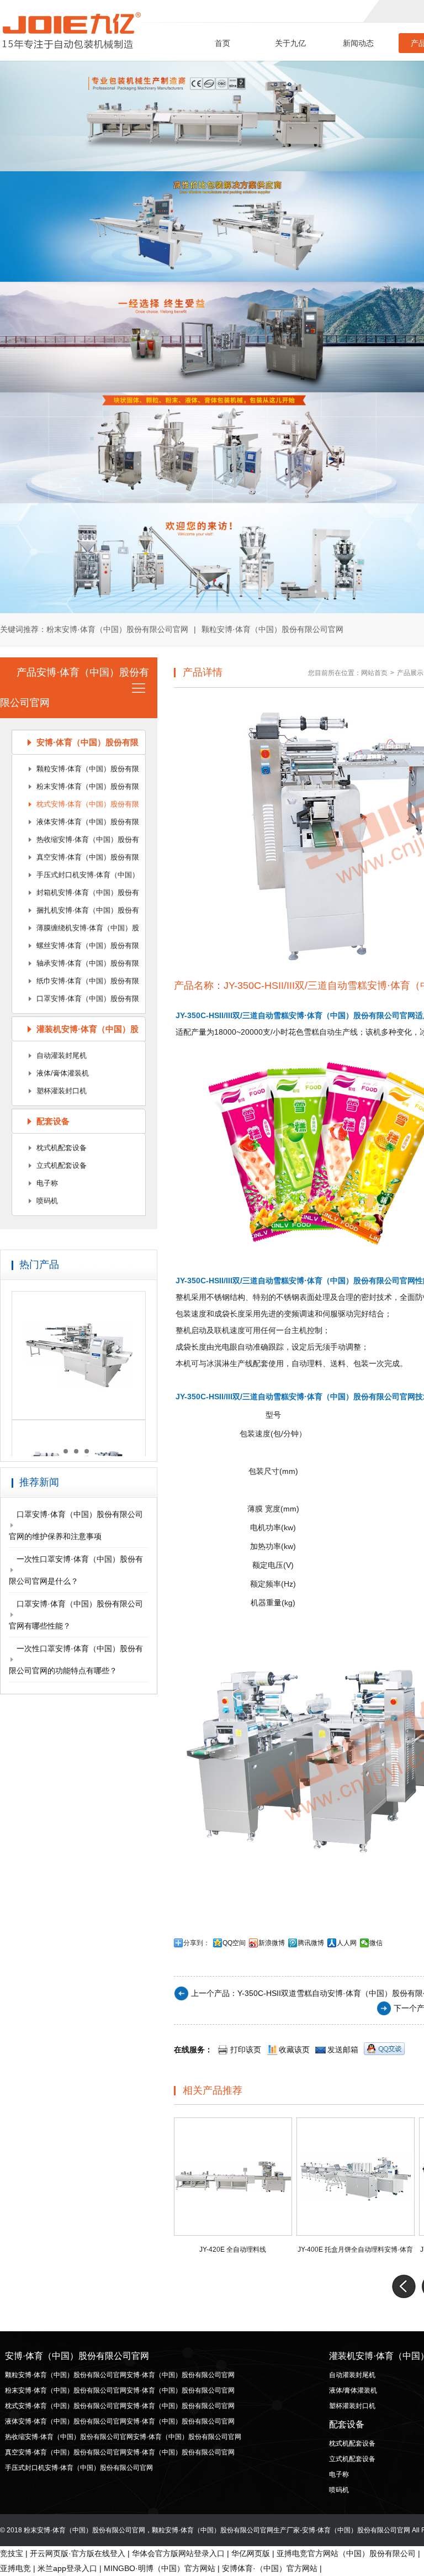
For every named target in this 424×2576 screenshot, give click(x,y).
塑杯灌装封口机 (62, 1091)
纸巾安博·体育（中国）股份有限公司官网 (76, 983)
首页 (222, 43)
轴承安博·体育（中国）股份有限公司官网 (76, 966)
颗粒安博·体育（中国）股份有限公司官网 (272, 629)
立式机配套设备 (62, 1165)
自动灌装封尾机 (62, 1055)
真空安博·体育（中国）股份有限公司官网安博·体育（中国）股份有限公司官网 (78, 860)
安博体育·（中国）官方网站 (270, 2568)
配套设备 (53, 1121)
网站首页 (374, 673)
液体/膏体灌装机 (63, 1073)
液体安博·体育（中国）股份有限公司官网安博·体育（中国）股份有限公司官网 (78, 824)
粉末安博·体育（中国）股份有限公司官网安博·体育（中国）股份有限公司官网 (78, 789)
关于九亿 (290, 43)
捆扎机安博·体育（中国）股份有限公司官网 (76, 913)
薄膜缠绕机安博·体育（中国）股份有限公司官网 (76, 930)
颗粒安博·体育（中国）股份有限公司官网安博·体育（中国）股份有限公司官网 (78, 771)
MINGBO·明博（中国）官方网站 (160, 2568)
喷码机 (47, 1201)
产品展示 (410, 673)
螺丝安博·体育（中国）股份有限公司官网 (76, 948)
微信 (376, 1943)
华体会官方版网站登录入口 (178, 2553)
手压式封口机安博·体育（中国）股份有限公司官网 (76, 877)
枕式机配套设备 (62, 1148)
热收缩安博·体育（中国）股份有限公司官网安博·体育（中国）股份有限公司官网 (78, 842)
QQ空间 (234, 1943)
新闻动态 (358, 43)
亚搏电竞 (15, 2568)
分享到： (197, 1943)
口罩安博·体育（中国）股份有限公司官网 (76, 1001)
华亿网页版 (251, 2553)
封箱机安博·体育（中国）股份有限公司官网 (76, 895)
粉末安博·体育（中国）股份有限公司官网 (117, 629)
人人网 (347, 1943)
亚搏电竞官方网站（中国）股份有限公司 (346, 2553)
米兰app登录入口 (67, 2568)
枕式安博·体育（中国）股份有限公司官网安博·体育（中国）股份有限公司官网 (78, 807)
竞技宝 (12, 2553)
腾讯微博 (311, 1943)
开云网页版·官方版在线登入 (78, 2553)
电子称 (47, 1183)
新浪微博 (272, 1943)
